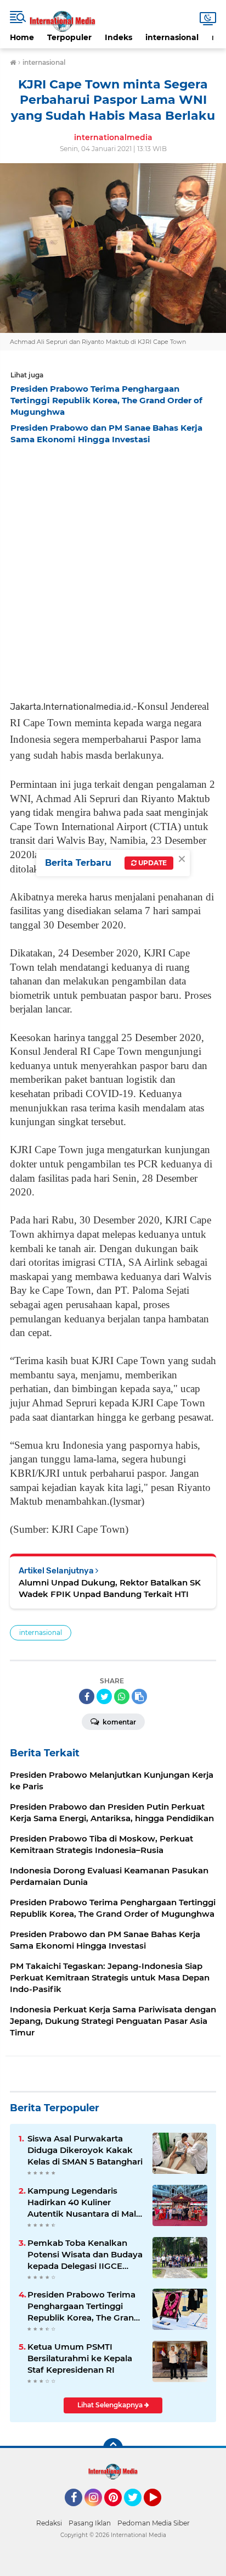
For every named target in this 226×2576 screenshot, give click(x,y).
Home (22, 37)
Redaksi (49, 2523)
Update (152, 863)
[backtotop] (113, 2448)
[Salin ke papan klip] (139, 1696)
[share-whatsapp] (122, 1696)
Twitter (138, 2511)
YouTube (160, 2511)
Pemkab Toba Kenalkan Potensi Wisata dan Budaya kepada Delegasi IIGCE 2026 (85, 2255)
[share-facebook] (87, 1696)
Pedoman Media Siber (154, 2523)
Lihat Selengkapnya (111, 2405)
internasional (172, 37)
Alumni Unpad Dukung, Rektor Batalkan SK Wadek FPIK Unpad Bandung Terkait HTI (110, 1588)
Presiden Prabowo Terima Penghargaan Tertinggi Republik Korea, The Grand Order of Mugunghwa (83, 2306)
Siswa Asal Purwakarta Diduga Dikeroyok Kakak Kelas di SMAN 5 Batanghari (85, 2150)
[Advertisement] (113, 569)
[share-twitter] (104, 1696)
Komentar (118, 1722)
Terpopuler (69, 37)
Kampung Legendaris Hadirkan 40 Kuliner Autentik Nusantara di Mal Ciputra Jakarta (82, 2202)
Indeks (118, 37)
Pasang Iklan (90, 2523)
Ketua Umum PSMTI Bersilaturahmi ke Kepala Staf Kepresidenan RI (80, 2358)
